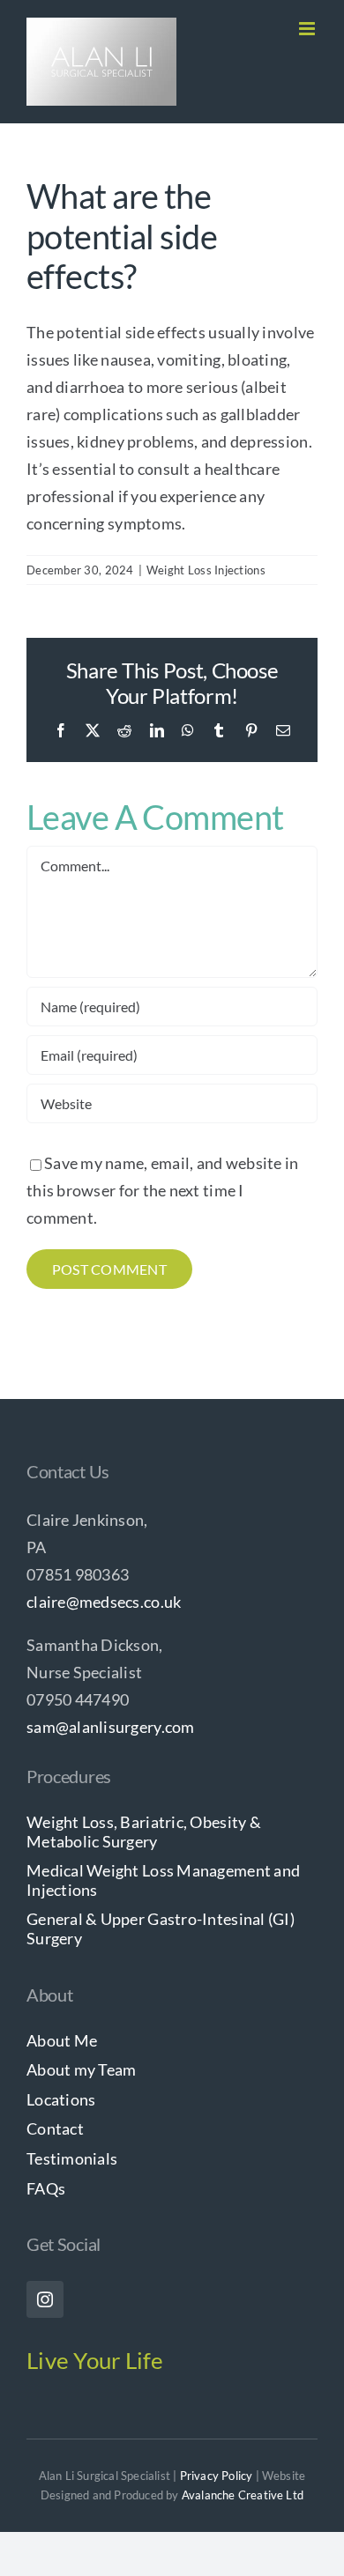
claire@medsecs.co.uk (104, 1602)
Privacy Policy (217, 2476)
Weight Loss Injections (206, 570)
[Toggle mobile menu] (308, 29)
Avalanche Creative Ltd (243, 2495)
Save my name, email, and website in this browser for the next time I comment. (162, 1190)
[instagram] (45, 2299)
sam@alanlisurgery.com (111, 1727)
